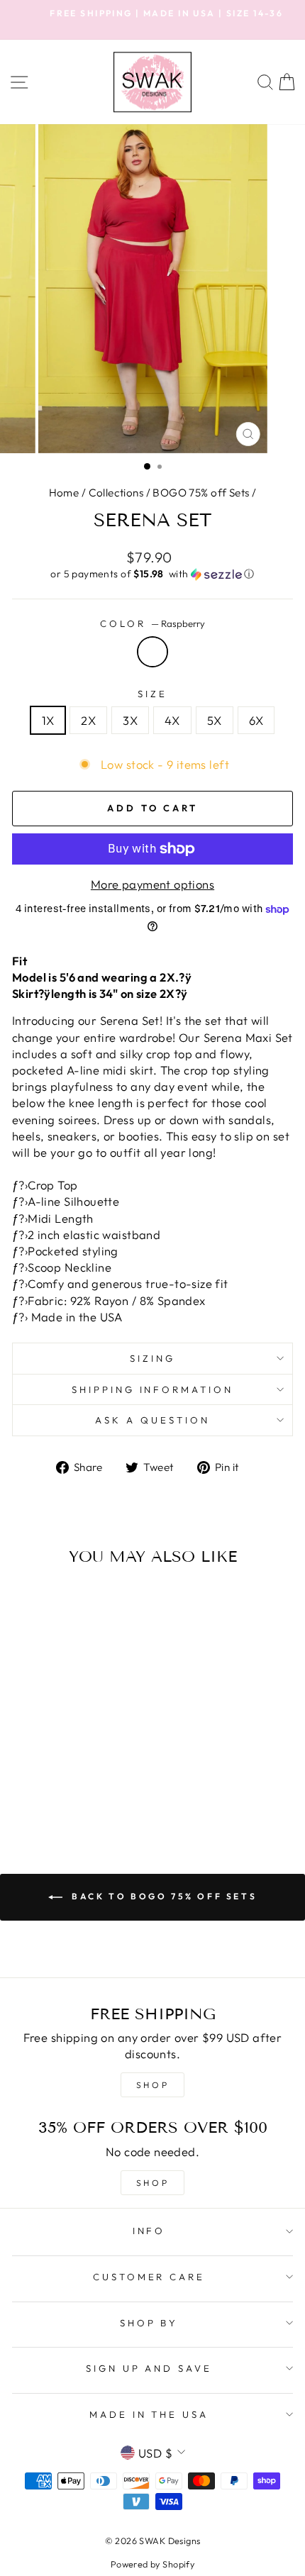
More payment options (152, 884)
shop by (149, 2323)
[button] (152, 574)
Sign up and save (149, 2368)
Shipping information (153, 1389)
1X (48, 720)
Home (64, 493)
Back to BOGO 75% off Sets (163, 1896)
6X (256, 720)
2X (88, 720)
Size (152, 694)
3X (130, 720)
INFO (149, 2231)
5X (215, 720)
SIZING (152, 1358)
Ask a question (152, 1420)
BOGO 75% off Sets (201, 493)
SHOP (152, 2085)
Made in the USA (149, 2414)
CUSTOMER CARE (149, 2277)
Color (152, 623)
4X (172, 720)
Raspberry (152, 652)
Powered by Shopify (152, 2564)
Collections (116, 493)
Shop (152, 2183)
